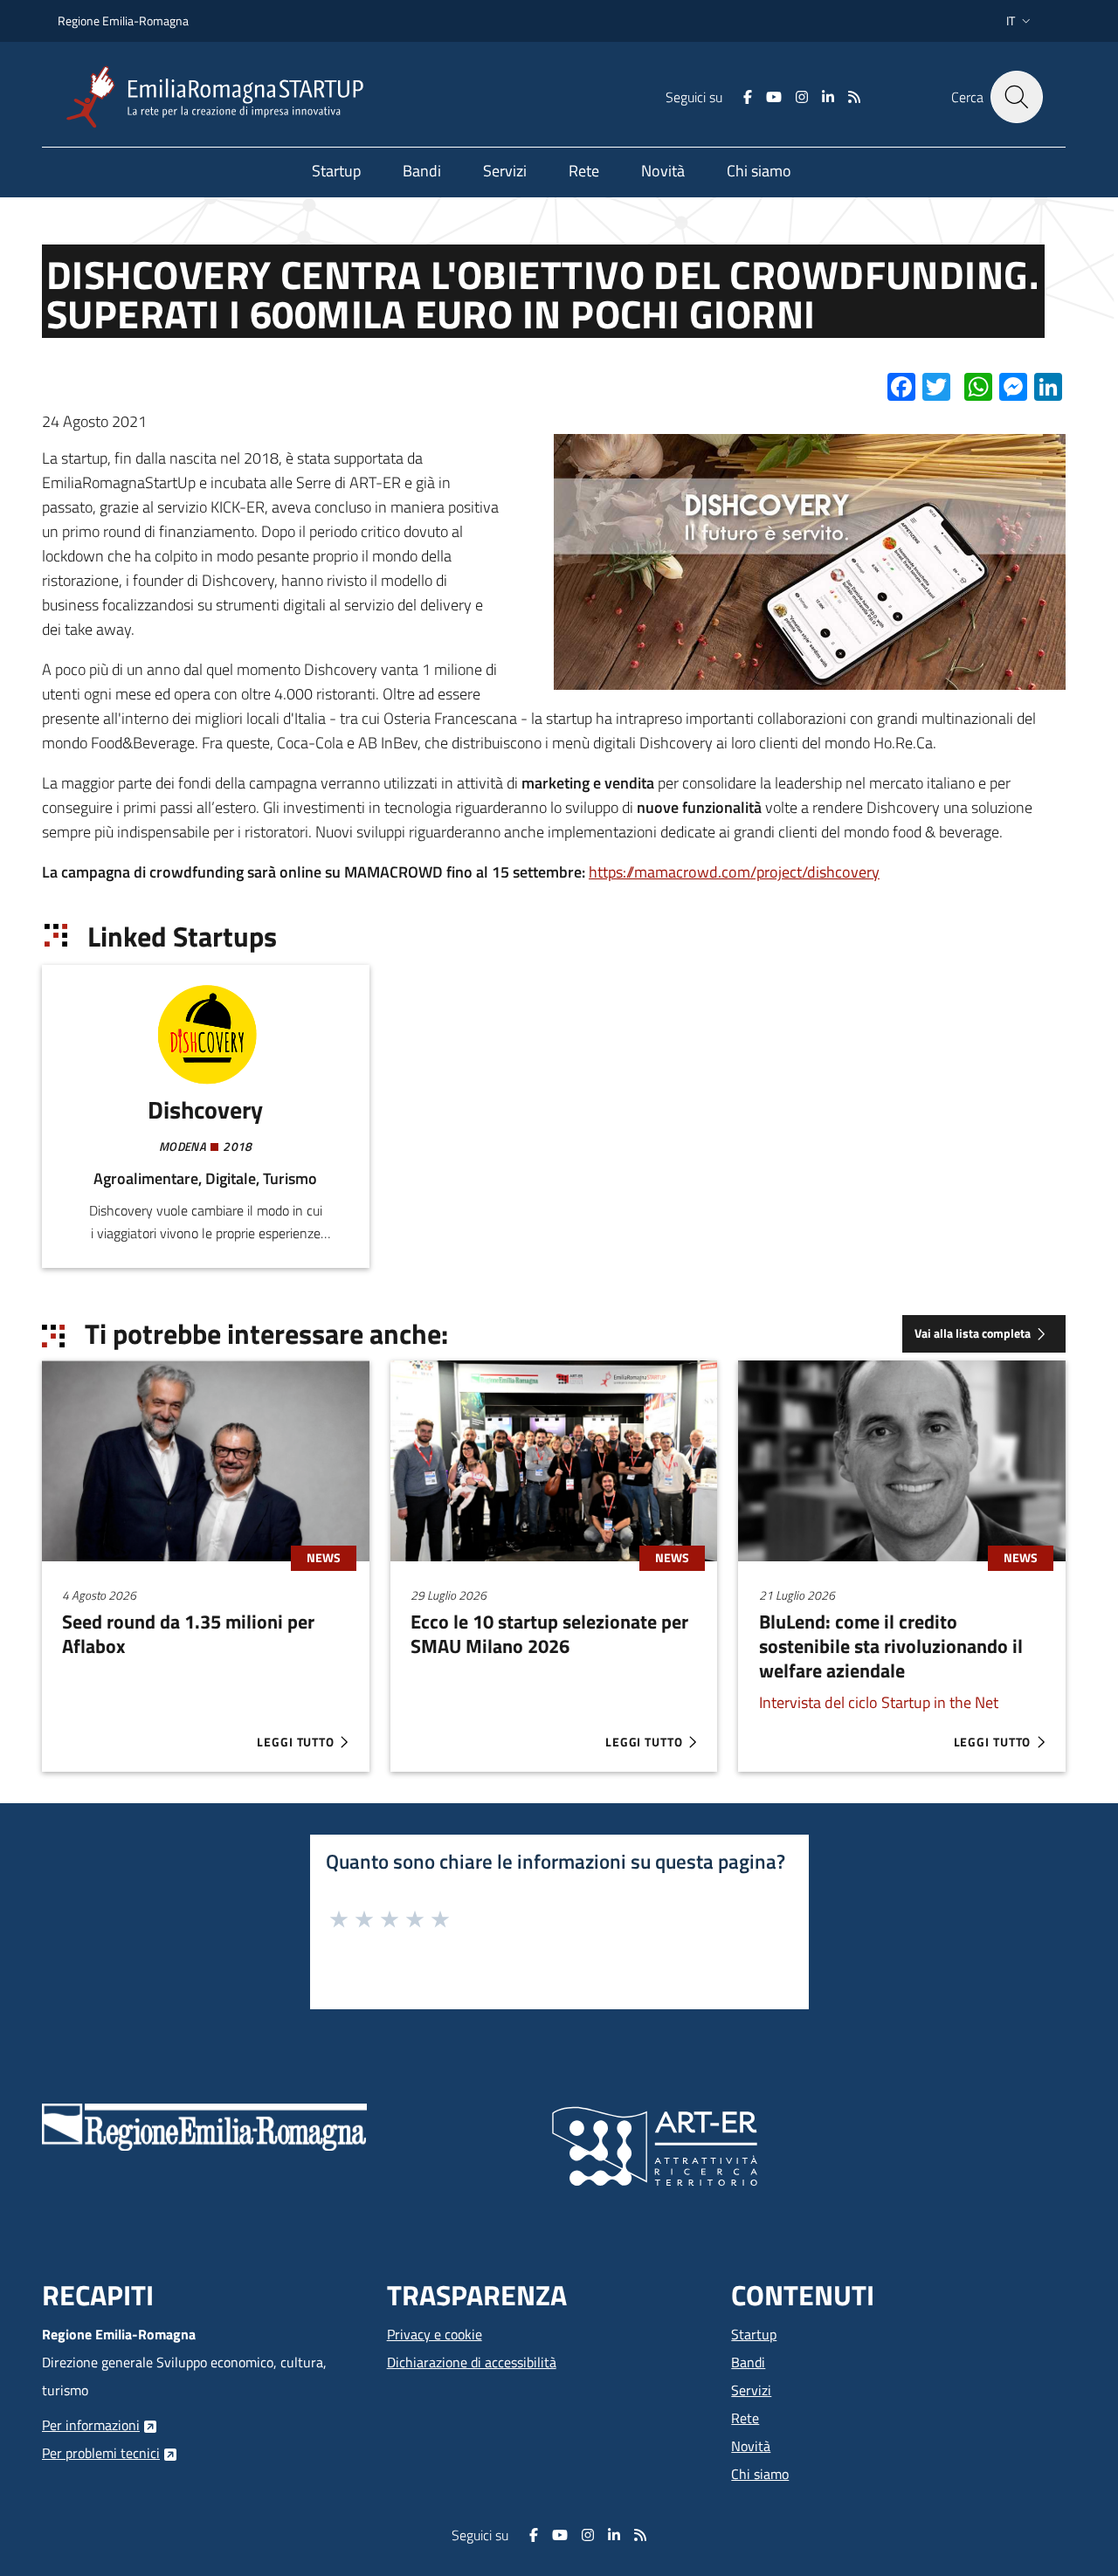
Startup (754, 2334)
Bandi (748, 2362)
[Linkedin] (828, 97)
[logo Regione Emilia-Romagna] (204, 2125)
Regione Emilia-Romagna (123, 21)
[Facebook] (748, 97)
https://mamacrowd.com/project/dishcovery (734, 872)
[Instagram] (802, 97)
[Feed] (854, 97)
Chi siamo (760, 2474)
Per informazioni (91, 2425)
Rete (745, 2418)
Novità (751, 2446)
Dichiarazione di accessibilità (472, 2362)
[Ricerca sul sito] (1017, 97)
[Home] (222, 97)
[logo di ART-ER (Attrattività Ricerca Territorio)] (655, 2145)
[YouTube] (774, 97)
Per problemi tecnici (101, 2453)
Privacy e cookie (435, 2334)
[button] (1020, 21)
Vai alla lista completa (973, 1333)
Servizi (751, 2390)
